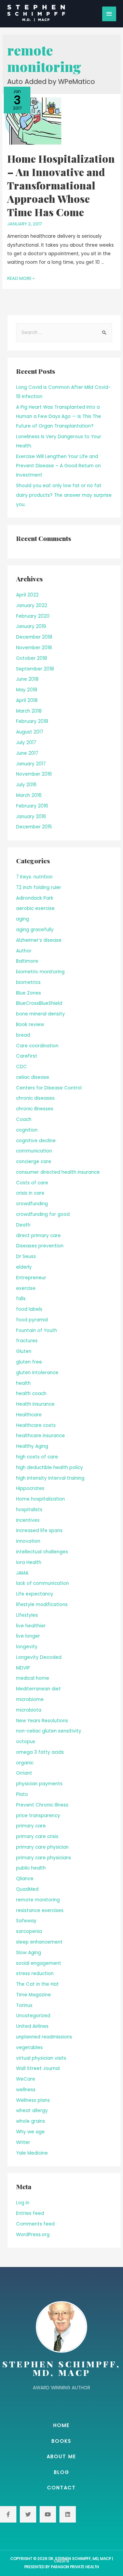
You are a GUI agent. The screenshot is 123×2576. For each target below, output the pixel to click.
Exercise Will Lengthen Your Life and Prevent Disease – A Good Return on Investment (58, 466)
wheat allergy (32, 2111)
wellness (26, 2090)
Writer (23, 2142)
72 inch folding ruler (39, 888)
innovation (28, 1541)
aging (23, 919)
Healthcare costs (36, 1425)
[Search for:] (64, 332)
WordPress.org (33, 2235)
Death (23, 1225)
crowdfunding (32, 1204)
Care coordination (37, 1046)
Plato (22, 1794)
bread (23, 1035)
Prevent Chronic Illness (42, 1805)
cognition (27, 1130)
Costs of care (32, 1183)
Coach (24, 1119)
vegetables (29, 2048)
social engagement (39, 1963)
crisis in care (30, 1193)
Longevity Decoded (39, 1657)
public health (31, 1868)
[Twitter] (28, 2514)
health (23, 1383)
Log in (23, 2203)
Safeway (26, 1921)
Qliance (25, 1879)
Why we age (30, 2132)
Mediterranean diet (38, 1689)
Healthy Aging (32, 1446)
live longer (28, 1636)
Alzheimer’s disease (39, 940)
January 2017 (31, 764)
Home (61, 2425)
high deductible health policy (50, 1468)
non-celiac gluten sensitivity (49, 1731)
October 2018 (32, 658)
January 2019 (31, 626)
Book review (30, 1025)
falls (21, 1299)
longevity (27, 1647)
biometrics (28, 982)
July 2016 (26, 785)
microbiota (29, 1710)
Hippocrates (30, 1488)
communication (34, 1151)
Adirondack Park (35, 898)
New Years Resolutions (42, 1721)
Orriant (24, 1773)
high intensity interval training (50, 1478)
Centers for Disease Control (49, 1088)
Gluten (24, 1351)
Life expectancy (35, 1594)
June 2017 (27, 753)
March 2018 (29, 711)
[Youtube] (48, 2514)
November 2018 (34, 648)
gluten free (29, 1362)
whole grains (31, 2121)
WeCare (26, 2079)
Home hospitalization (40, 1499)
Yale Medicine (32, 2153)
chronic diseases (35, 1098)
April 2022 (27, 595)
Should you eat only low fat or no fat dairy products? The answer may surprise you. (64, 495)
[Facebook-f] (8, 2514)
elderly (24, 1267)
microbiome (30, 1699)
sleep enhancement (39, 1942)
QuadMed (27, 1889)
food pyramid (32, 1320)
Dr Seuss (26, 1256)
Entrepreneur (31, 1278)
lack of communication (43, 1583)
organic (25, 1763)
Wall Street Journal (38, 2068)
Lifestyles (27, 1615)
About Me (61, 2456)
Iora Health (29, 1562)
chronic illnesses (35, 1109)
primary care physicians (44, 1858)
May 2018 (27, 690)
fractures (27, 1341)
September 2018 (35, 669)
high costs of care (37, 1457)
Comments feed (35, 2224)
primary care (31, 1826)
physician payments (39, 1784)
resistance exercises (40, 1911)
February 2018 (32, 721)
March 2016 (29, 795)
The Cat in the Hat (37, 1984)
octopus (26, 1742)
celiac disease (33, 1077)
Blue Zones (29, 993)
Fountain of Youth (37, 1330)
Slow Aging (29, 1953)
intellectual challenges (42, 1552)
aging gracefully (35, 930)
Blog (62, 2472)
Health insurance (35, 1404)
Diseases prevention (40, 1246)
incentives (28, 1520)
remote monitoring (38, 1900)
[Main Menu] (109, 14)
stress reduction (35, 1974)
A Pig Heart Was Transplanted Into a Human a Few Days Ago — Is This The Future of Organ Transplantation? (59, 417)
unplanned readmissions (44, 2037)
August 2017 (30, 732)
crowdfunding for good (43, 1214)
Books (61, 2441)
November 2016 (34, 774)
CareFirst (27, 1056)
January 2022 (32, 606)
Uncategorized (33, 2016)
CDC (22, 1067)
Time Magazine (33, 1995)
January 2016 (31, 817)
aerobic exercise (35, 908)
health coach (31, 1394)
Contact (61, 2488)
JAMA (22, 1573)
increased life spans (39, 1531)
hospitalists (29, 1510)
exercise (26, 1288)
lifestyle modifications (42, 1605)
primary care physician (42, 1847)
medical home (33, 1678)
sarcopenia (29, 1931)
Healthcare (29, 1415)
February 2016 (32, 806)
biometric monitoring (40, 972)
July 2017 (26, 743)
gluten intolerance (37, 1373)
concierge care (34, 1162)
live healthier (31, 1626)
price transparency (38, 1816)
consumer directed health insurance (58, 1172)
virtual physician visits (41, 2058)
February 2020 (33, 616)
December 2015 (34, 827)
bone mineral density (40, 1014)
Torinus (24, 2005)
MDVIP (23, 1668)
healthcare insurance (40, 1436)
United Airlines (32, 2026)
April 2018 (27, 700)
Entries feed (30, 2213)
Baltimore (27, 961)
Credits (62, 2561)
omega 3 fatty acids (40, 1752)
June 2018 (27, 679)
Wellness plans (33, 2100)
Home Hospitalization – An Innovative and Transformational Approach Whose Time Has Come (61, 185)
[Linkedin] (68, 2514)
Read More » (21, 278)
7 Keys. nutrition (34, 877)
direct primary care (38, 1236)
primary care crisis (37, 1837)
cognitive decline (36, 1141)
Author (24, 951)
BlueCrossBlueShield (39, 1003)
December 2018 (34, 637)
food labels (29, 1309)
